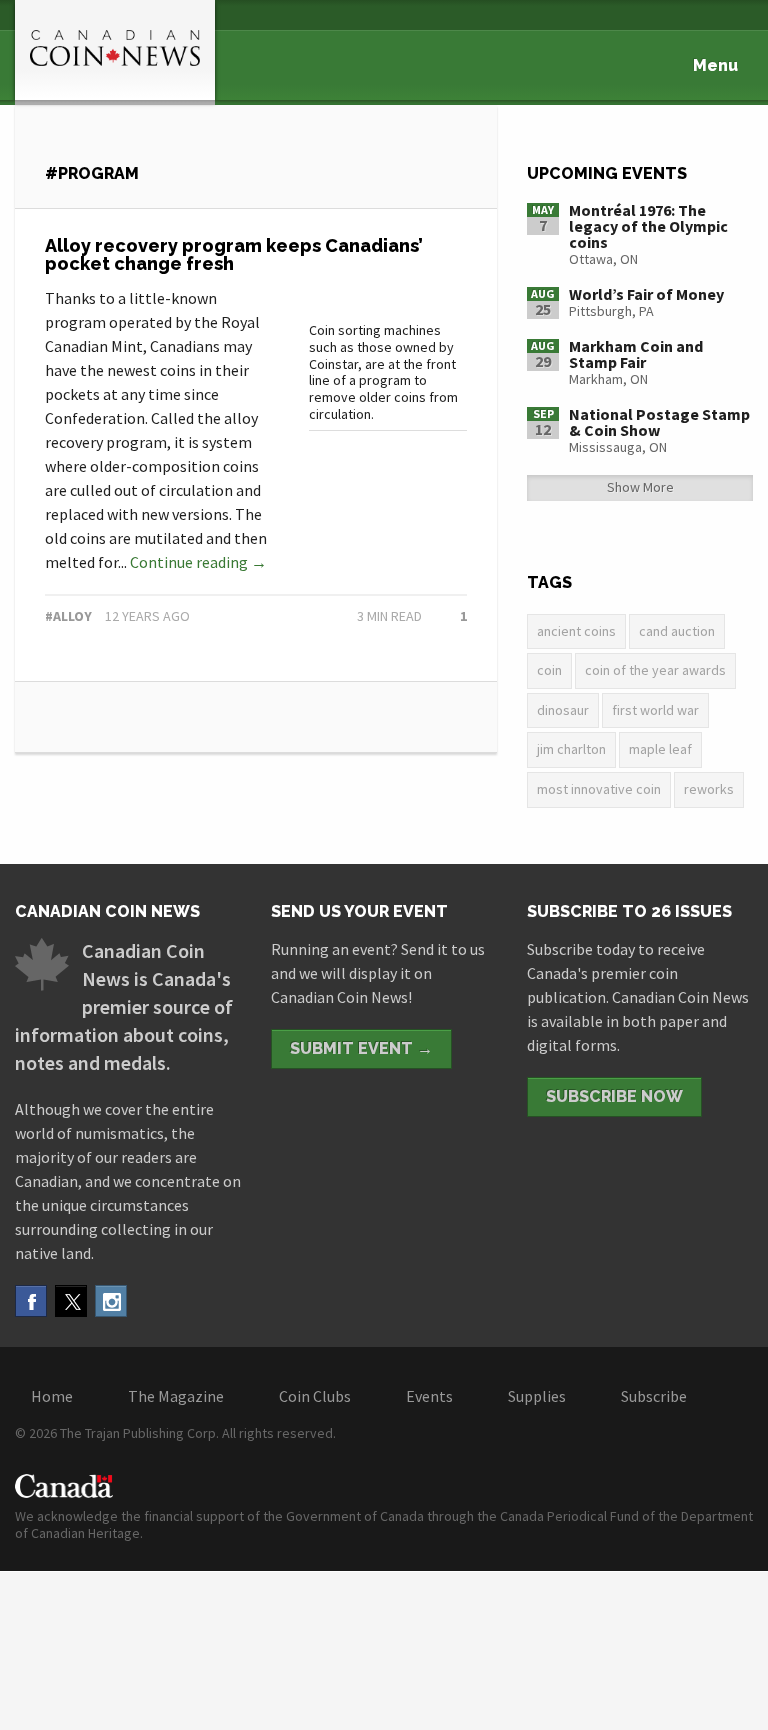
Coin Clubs (315, 1396)
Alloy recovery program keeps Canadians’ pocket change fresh (234, 254)
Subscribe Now (614, 1096)
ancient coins (576, 631)
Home (52, 1396)
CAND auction (677, 631)
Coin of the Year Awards (655, 670)
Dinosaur (563, 710)
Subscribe (654, 1396)
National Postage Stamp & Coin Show (659, 422)
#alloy (68, 616)
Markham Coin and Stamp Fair (636, 354)
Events (429, 1396)
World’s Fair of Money (646, 294)
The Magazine (176, 1396)
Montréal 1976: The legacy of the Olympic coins (648, 226)
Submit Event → (361, 1048)
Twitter (71, 1301)
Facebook (31, 1301)
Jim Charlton (571, 749)
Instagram (111, 1301)
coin (549, 670)
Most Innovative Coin (599, 789)
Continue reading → (198, 562)
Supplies (537, 1396)
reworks (709, 789)
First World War (655, 710)
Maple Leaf (660, 749)
